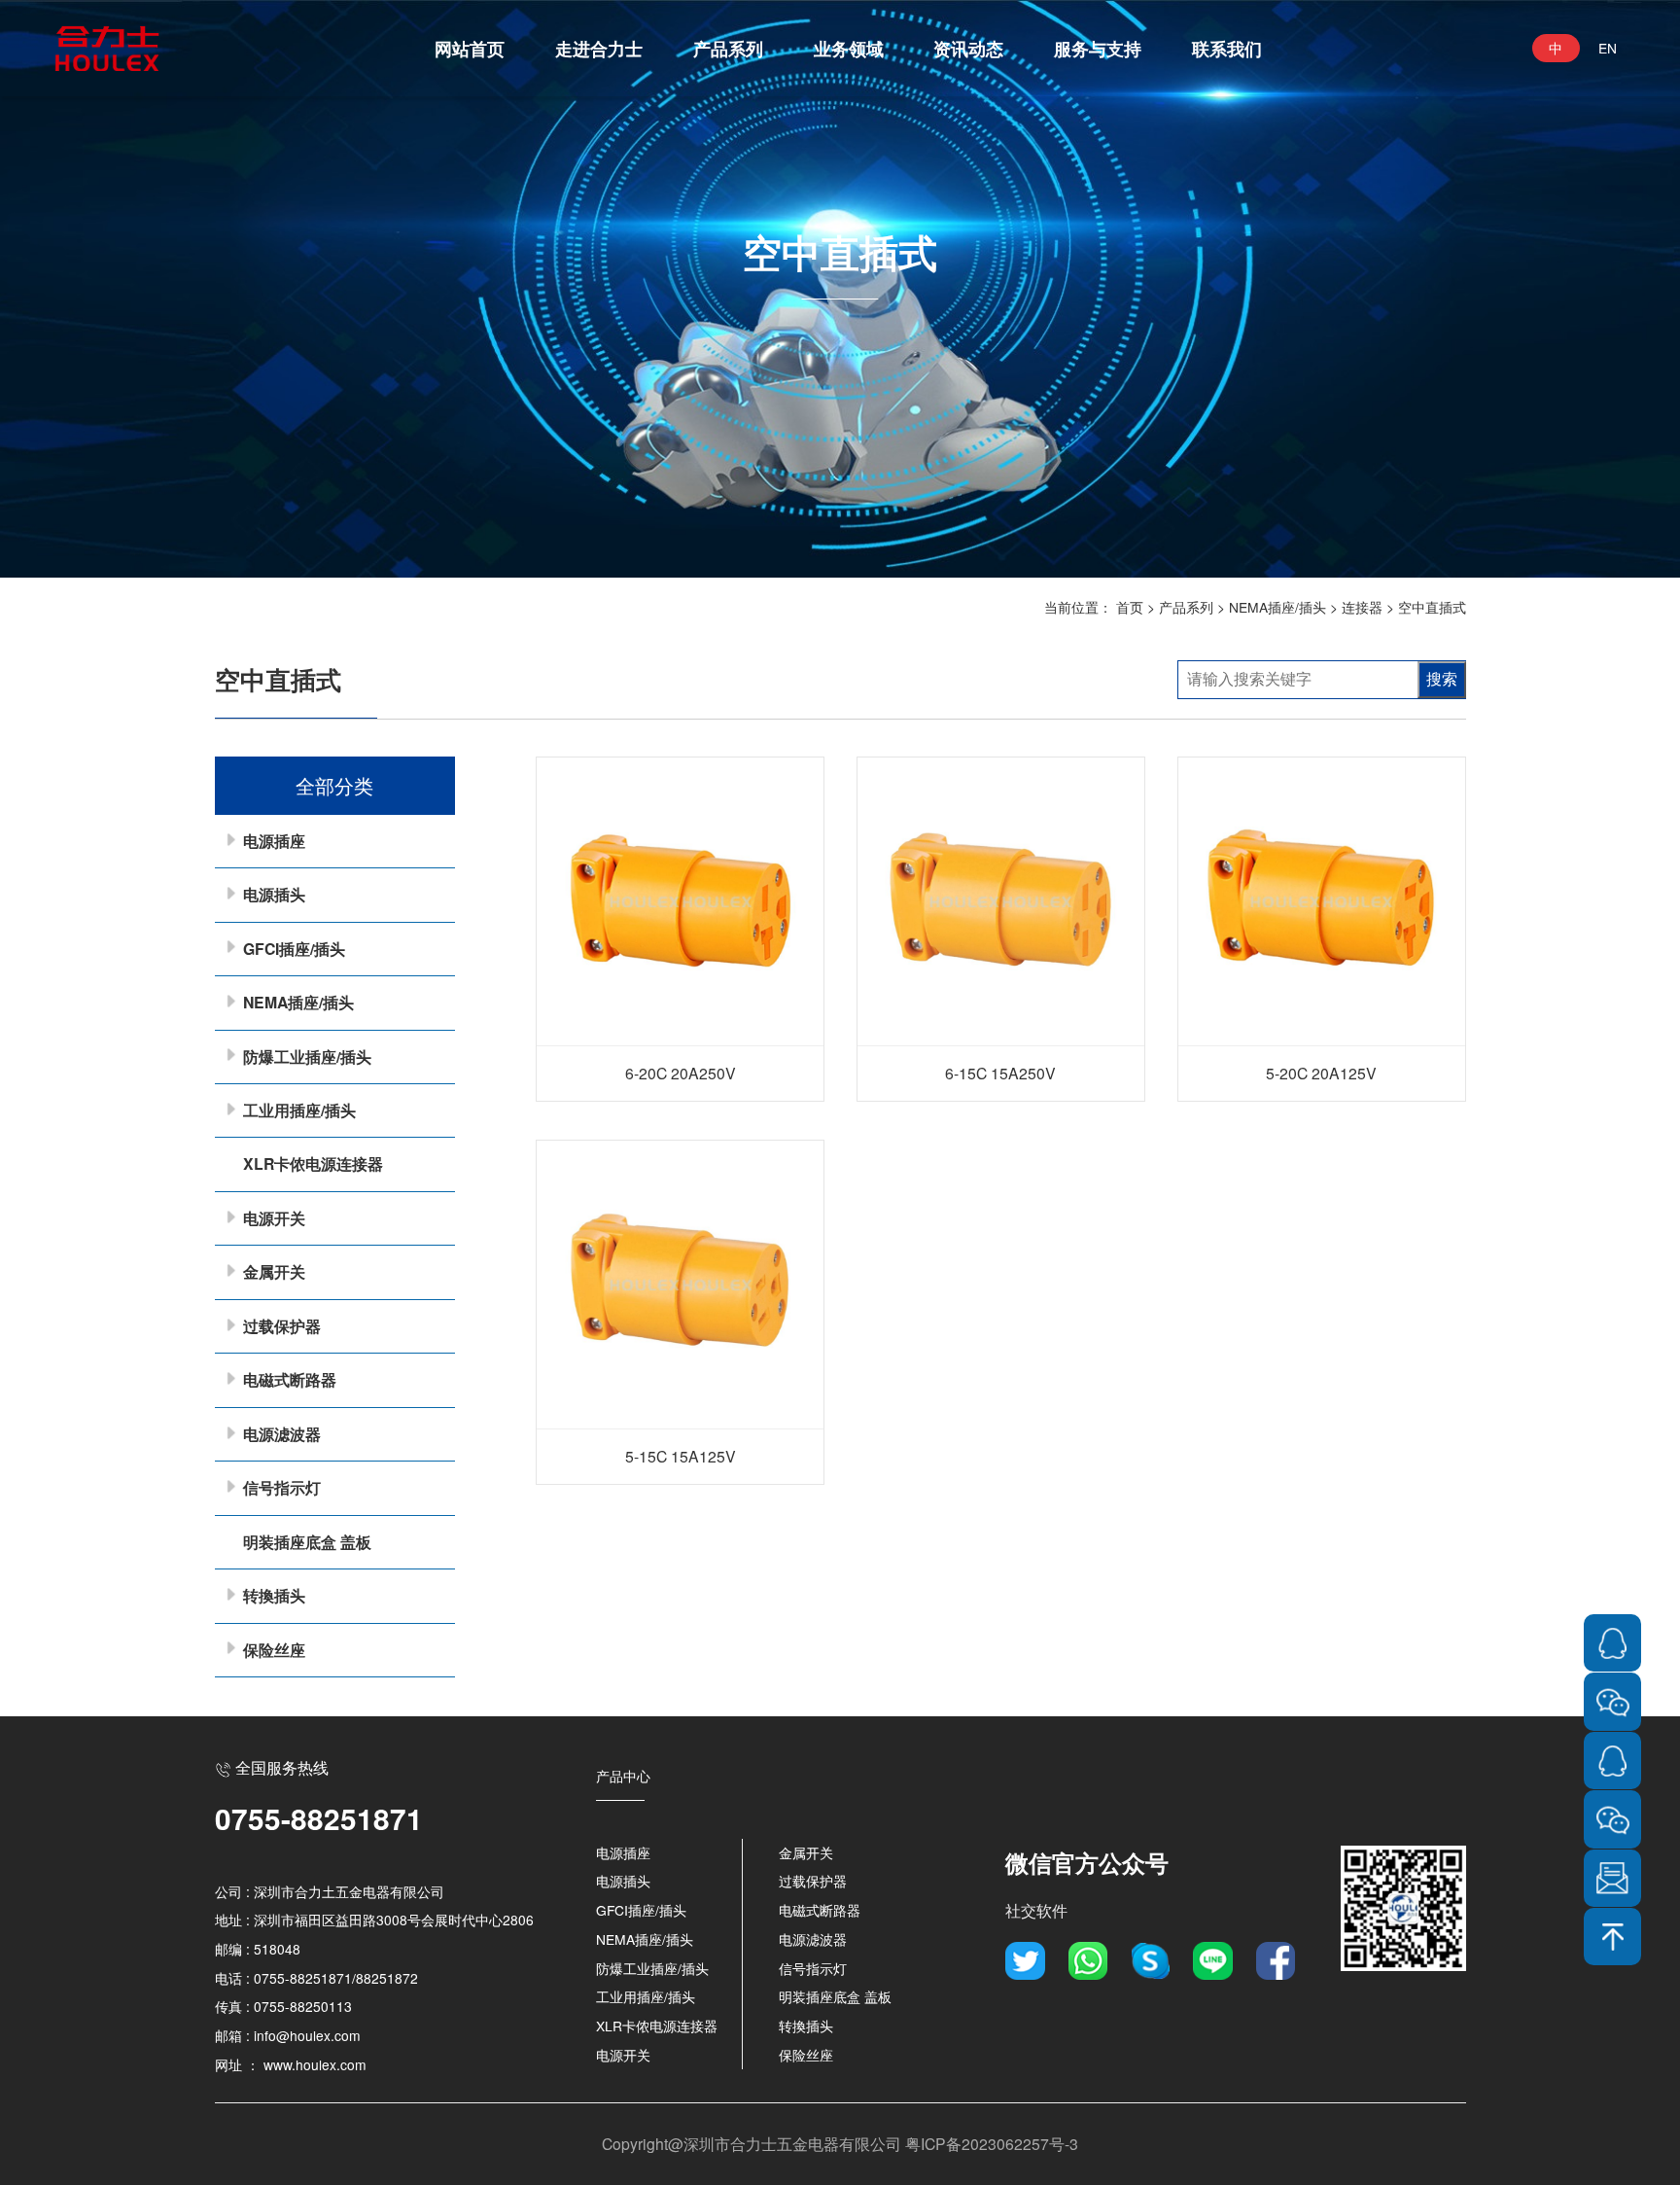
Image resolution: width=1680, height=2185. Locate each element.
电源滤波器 (282, 1434)
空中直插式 (1432, 607)
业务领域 (849, 48)
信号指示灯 (282, 1487)
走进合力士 (599, 48)
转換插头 (274, 1595)
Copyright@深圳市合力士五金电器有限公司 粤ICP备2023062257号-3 (840, 2143)
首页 (1130, 607)
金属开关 (274, 1271)
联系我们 (1227, 48)
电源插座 (274, 841)
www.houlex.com (315, 2064)
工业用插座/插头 (299, 1110)
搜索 (1442, 679)
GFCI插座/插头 (294, 949)
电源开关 (274, 1218)
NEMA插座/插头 (1277, 607)
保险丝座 (274, 1650)
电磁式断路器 (290, 1379)
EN (1608, 48)
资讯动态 (968, 48)
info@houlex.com (307, 2035)
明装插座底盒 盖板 (307, 1542)
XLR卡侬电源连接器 (313, 1163)
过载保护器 (282, 1326)
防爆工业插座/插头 (307, 1057)
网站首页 (470, 48)
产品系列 (728, 48)
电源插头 (274, 894)
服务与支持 (1098, 48)
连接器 (1362, 607)
